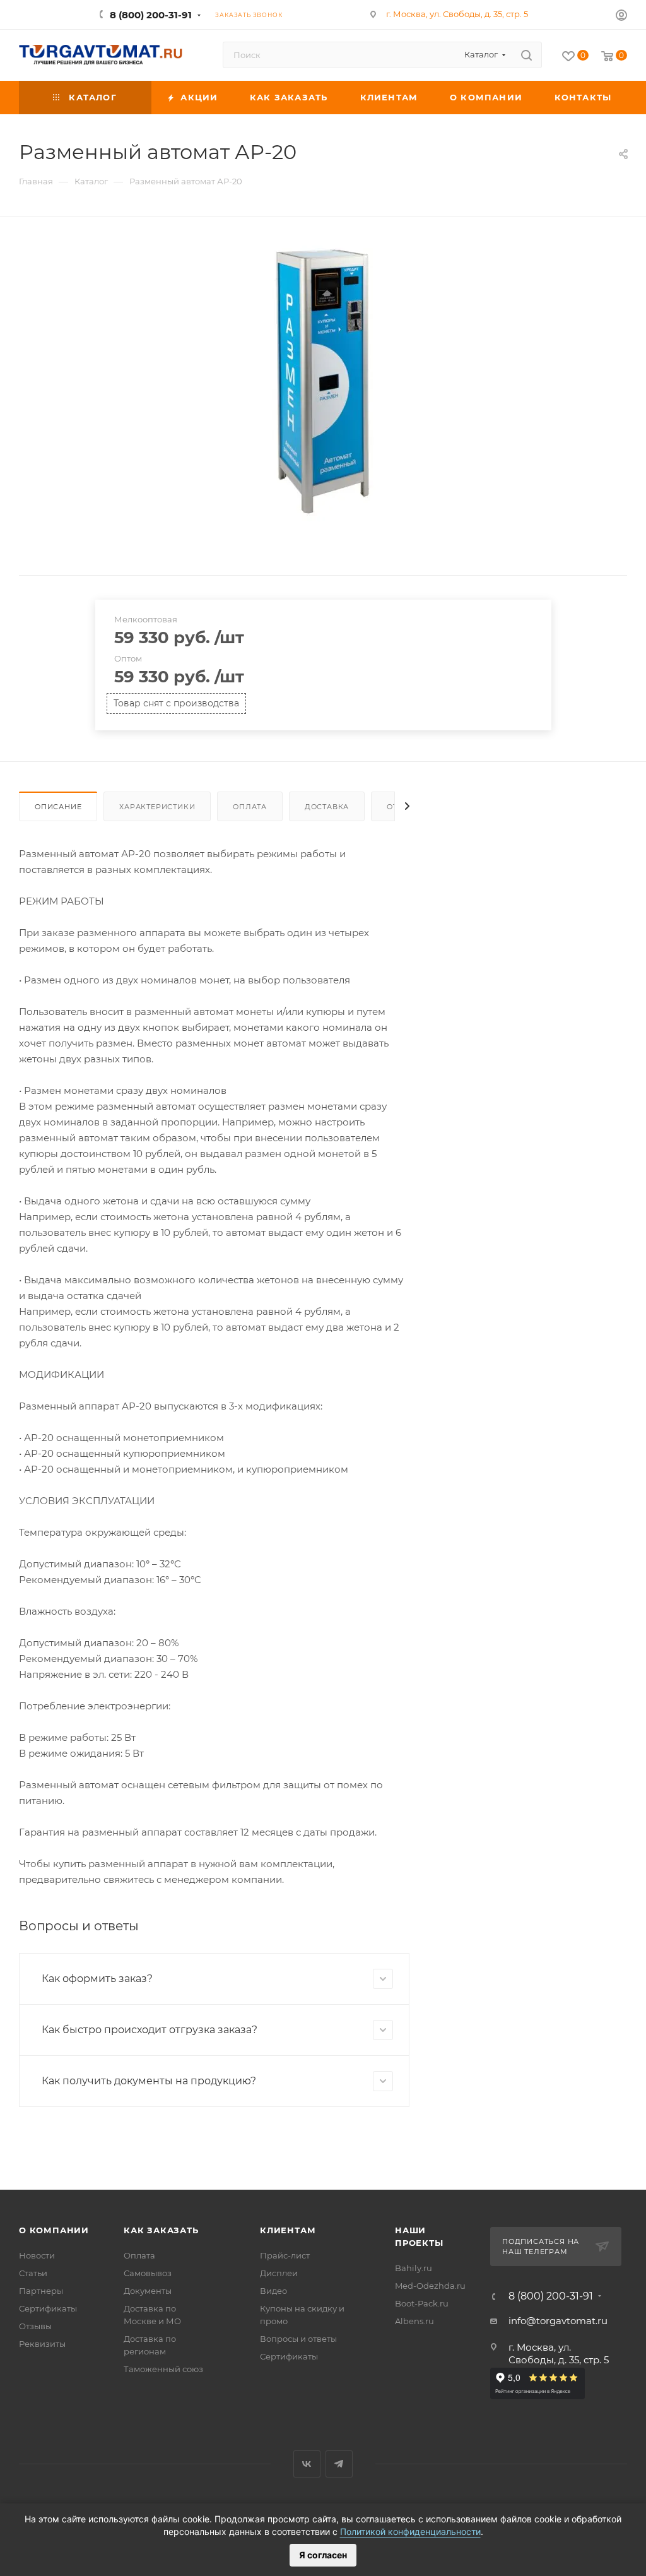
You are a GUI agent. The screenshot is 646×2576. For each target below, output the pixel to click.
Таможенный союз (163, 2369)
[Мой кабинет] (621, 17)
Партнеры (41, 2291)
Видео (273, 2291)
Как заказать (161, 2230)
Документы (148, 2291)
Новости (37, 2255)
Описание (58, 807)
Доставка (327, 807)
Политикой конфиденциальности (410, 2531)
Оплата (250, 807)
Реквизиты (42, 2344)
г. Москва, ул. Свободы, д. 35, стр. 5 (457, 14)
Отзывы (35, 2326)
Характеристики (157, 807)
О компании (54, 2230)
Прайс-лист (285, 2255)
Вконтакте (307, 2464)
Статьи (33, 2273)
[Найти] (526, 55)
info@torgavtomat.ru (558, 2321)
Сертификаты (48, 2308)
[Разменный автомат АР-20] (323, 380)
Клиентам (288, 2230)
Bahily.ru (414, 2268)
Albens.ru (414, 2321)
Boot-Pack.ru (422, 2303)
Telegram (339, 2464)
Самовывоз (148, 2273)
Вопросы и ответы (298, 2339)
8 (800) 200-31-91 (151, 15)
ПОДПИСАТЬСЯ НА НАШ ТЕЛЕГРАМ (541, 2247)
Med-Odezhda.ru (430, 2286)
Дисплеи (279, 2273)
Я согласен (323, 2555)
